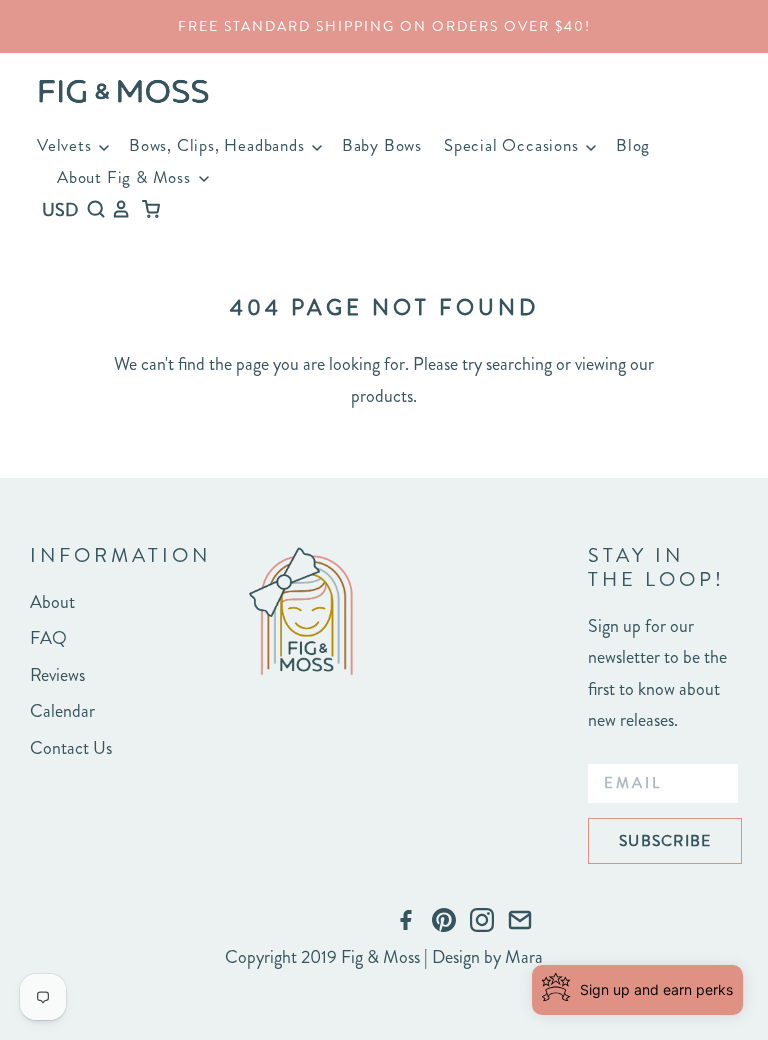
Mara (524, 957)
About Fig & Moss (126, 177)
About (52, 602)
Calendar (62, 711)
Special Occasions (513, 145)
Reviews (57, 675)
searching (519, 364)
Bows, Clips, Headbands (219, 145)
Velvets (66, 145)
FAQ (48, 638)
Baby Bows (382, 145)
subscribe (665, 840)
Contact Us (71, 748)
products (382, 396)
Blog (633, 145)
